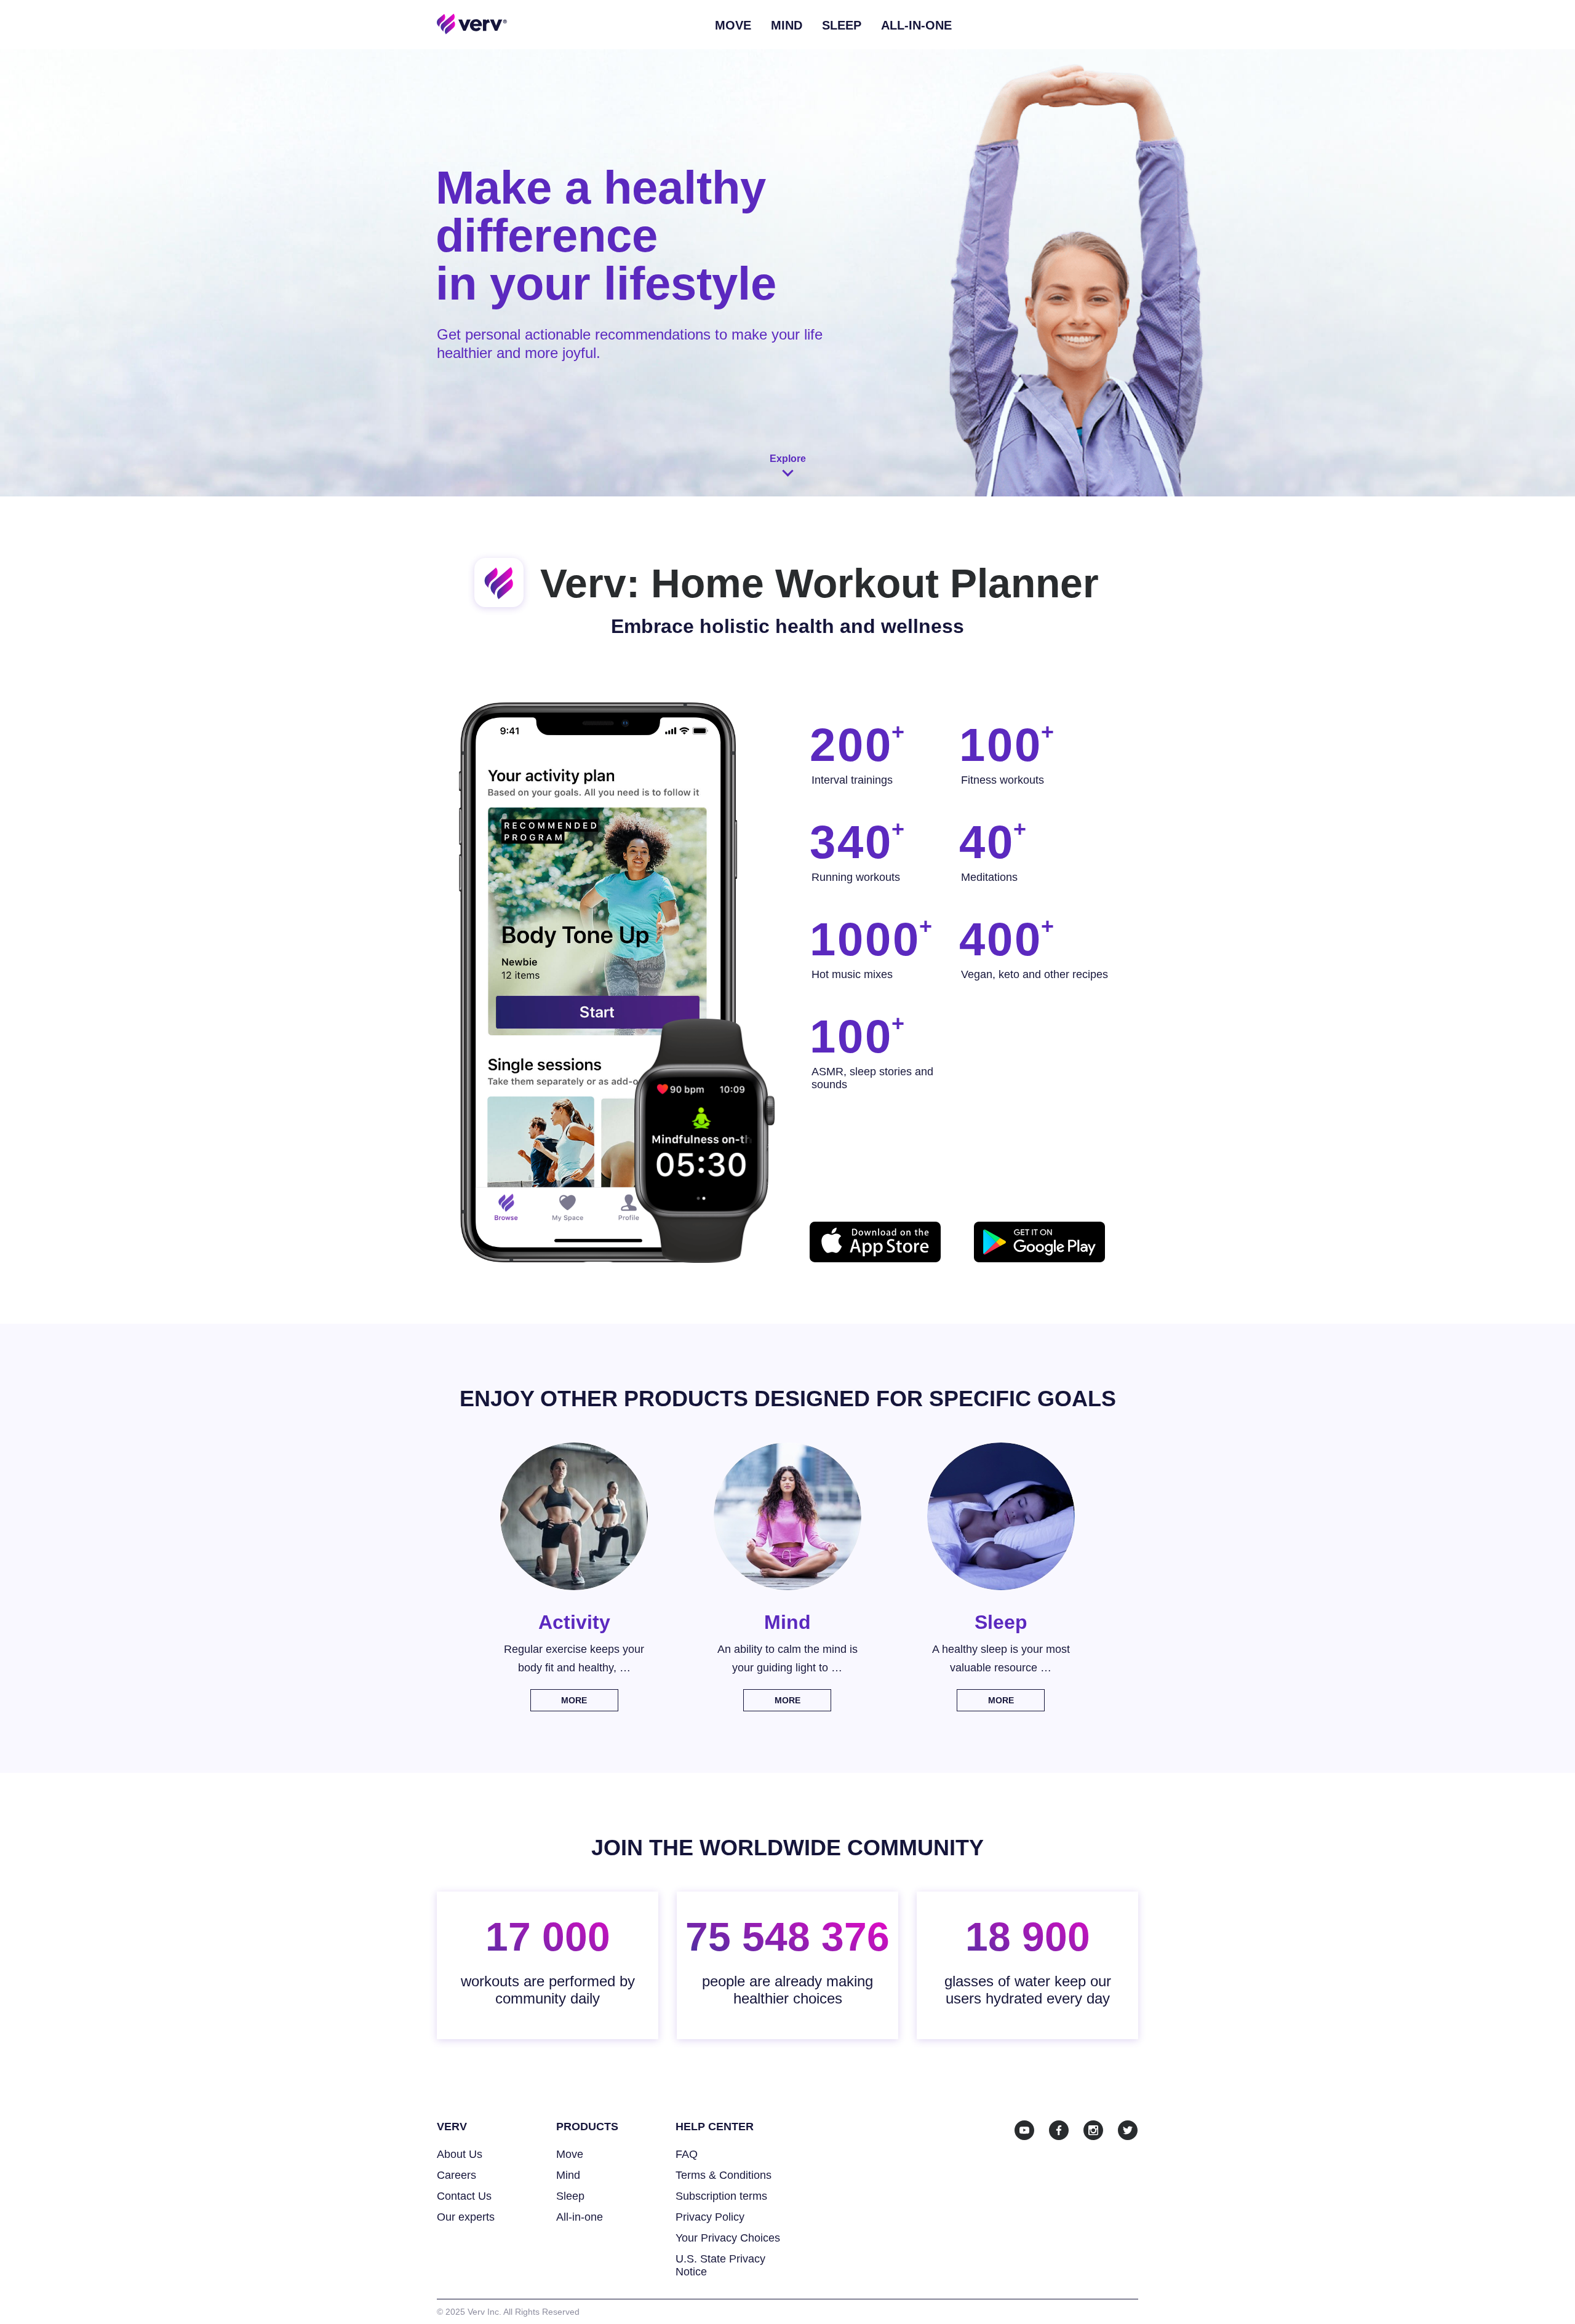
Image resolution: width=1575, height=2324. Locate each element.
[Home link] (472, 23)
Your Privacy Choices (728, 2238)
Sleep (842, 25)
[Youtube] (1024, 2130)
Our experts (466, 2217)
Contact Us (464, 2196)
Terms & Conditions (724, 2175)
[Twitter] (1128, 2130)
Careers (457, 2175)
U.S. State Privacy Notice (720, 2265)
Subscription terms (721, 2196)
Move (733, 25)
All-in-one (580, 2217)
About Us (460, 2154)
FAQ (687, 2154)
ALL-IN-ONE (916, 25)
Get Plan (1484, 25)
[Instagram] (1093, 2130)
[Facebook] (1059, 2130)
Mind (787, 25)
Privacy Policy (710, 2217)
